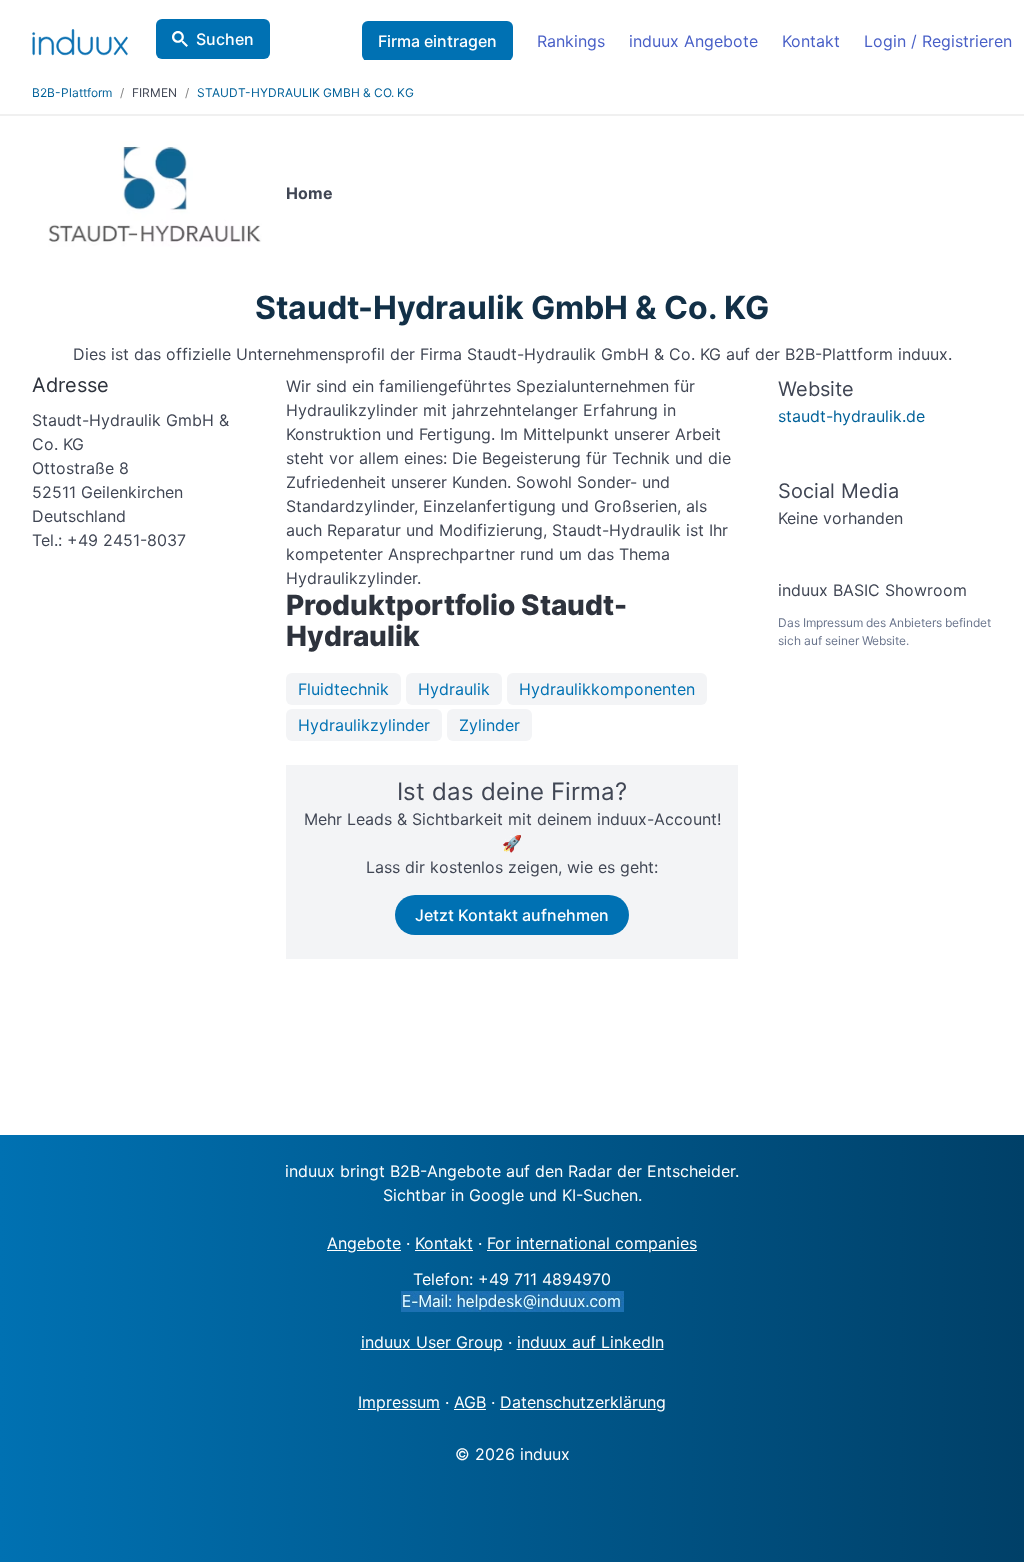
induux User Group (432, 1342)
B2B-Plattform (72, 92)
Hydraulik (454, 689)
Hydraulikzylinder (364, 725)
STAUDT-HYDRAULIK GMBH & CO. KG (305, 92)
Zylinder (489, 725)
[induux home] (80, 38)
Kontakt (811, 41)
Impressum (399, 1402)
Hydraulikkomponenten (607, 689)
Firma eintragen (437, 41)
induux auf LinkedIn (590, 1342)
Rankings (571, 41)
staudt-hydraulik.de (851, 416)
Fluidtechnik (343, 689)
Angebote (364, 1243)
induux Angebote (693, 41)
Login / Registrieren (938, 41)
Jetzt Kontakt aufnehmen (512, 915)
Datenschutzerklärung (583, 1402)
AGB (470, 1402)
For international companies (592, 1243)
